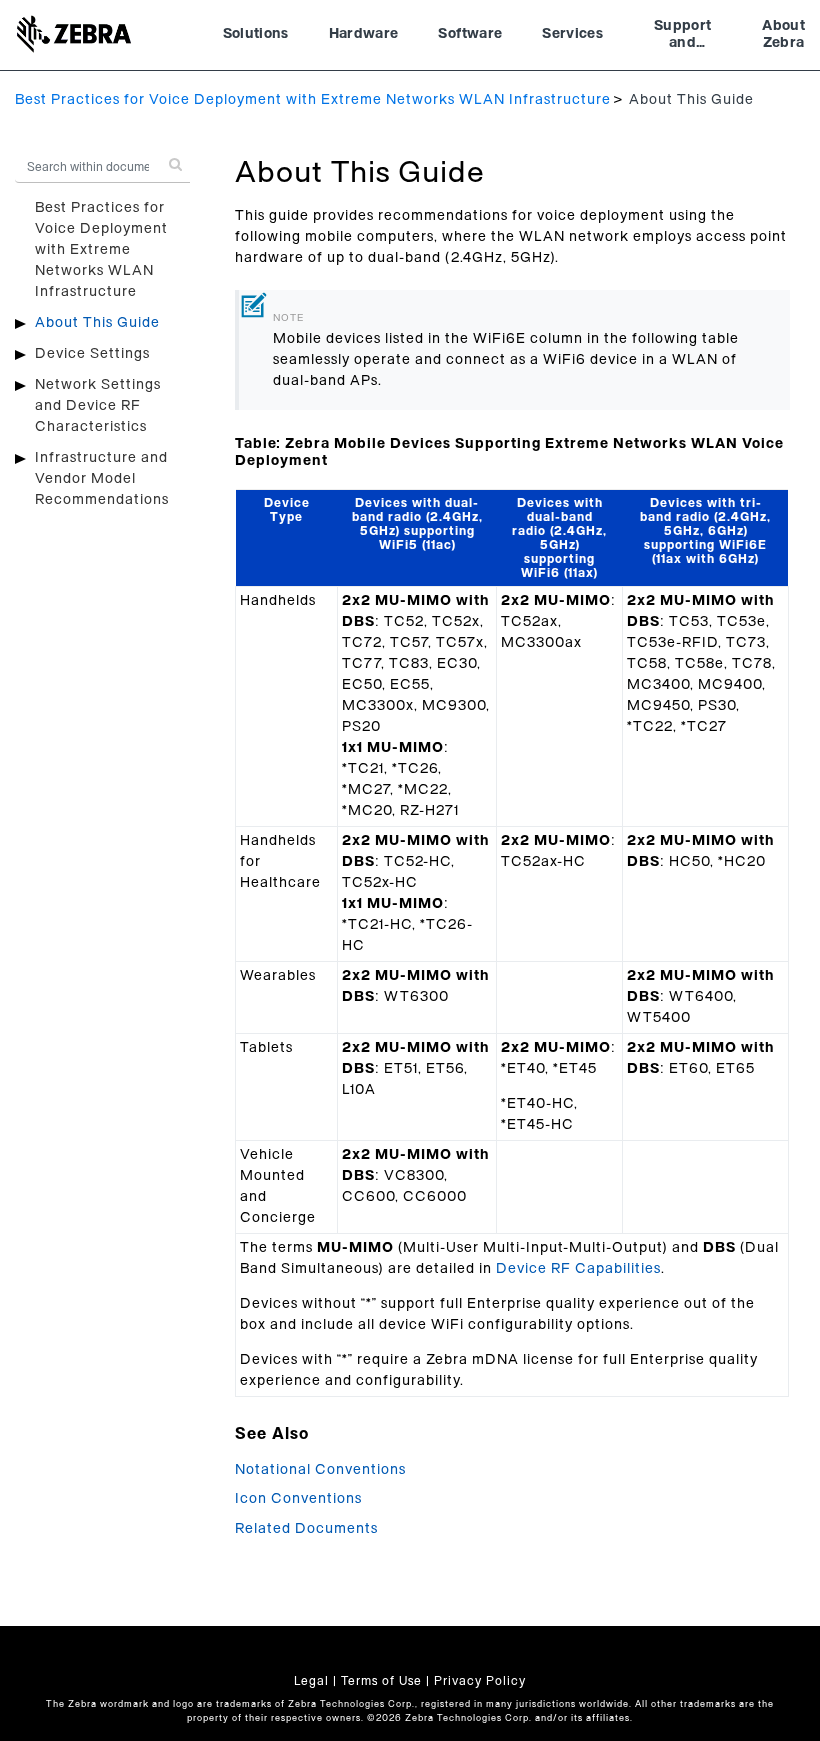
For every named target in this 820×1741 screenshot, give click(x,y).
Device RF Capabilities (578, 1269)
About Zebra (783, 35)
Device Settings (92, 354)
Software (470, 34)
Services (572, 34)
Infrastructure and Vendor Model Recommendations (102, 479)
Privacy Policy (480, 1681)
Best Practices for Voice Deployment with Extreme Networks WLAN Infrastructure (313, 100)
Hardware (364, 34)
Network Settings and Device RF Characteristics (98, 406)
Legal (311, 1681)
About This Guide (97, 323)
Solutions (256, 34)
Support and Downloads (682, 37)
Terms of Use (381, 1681)
